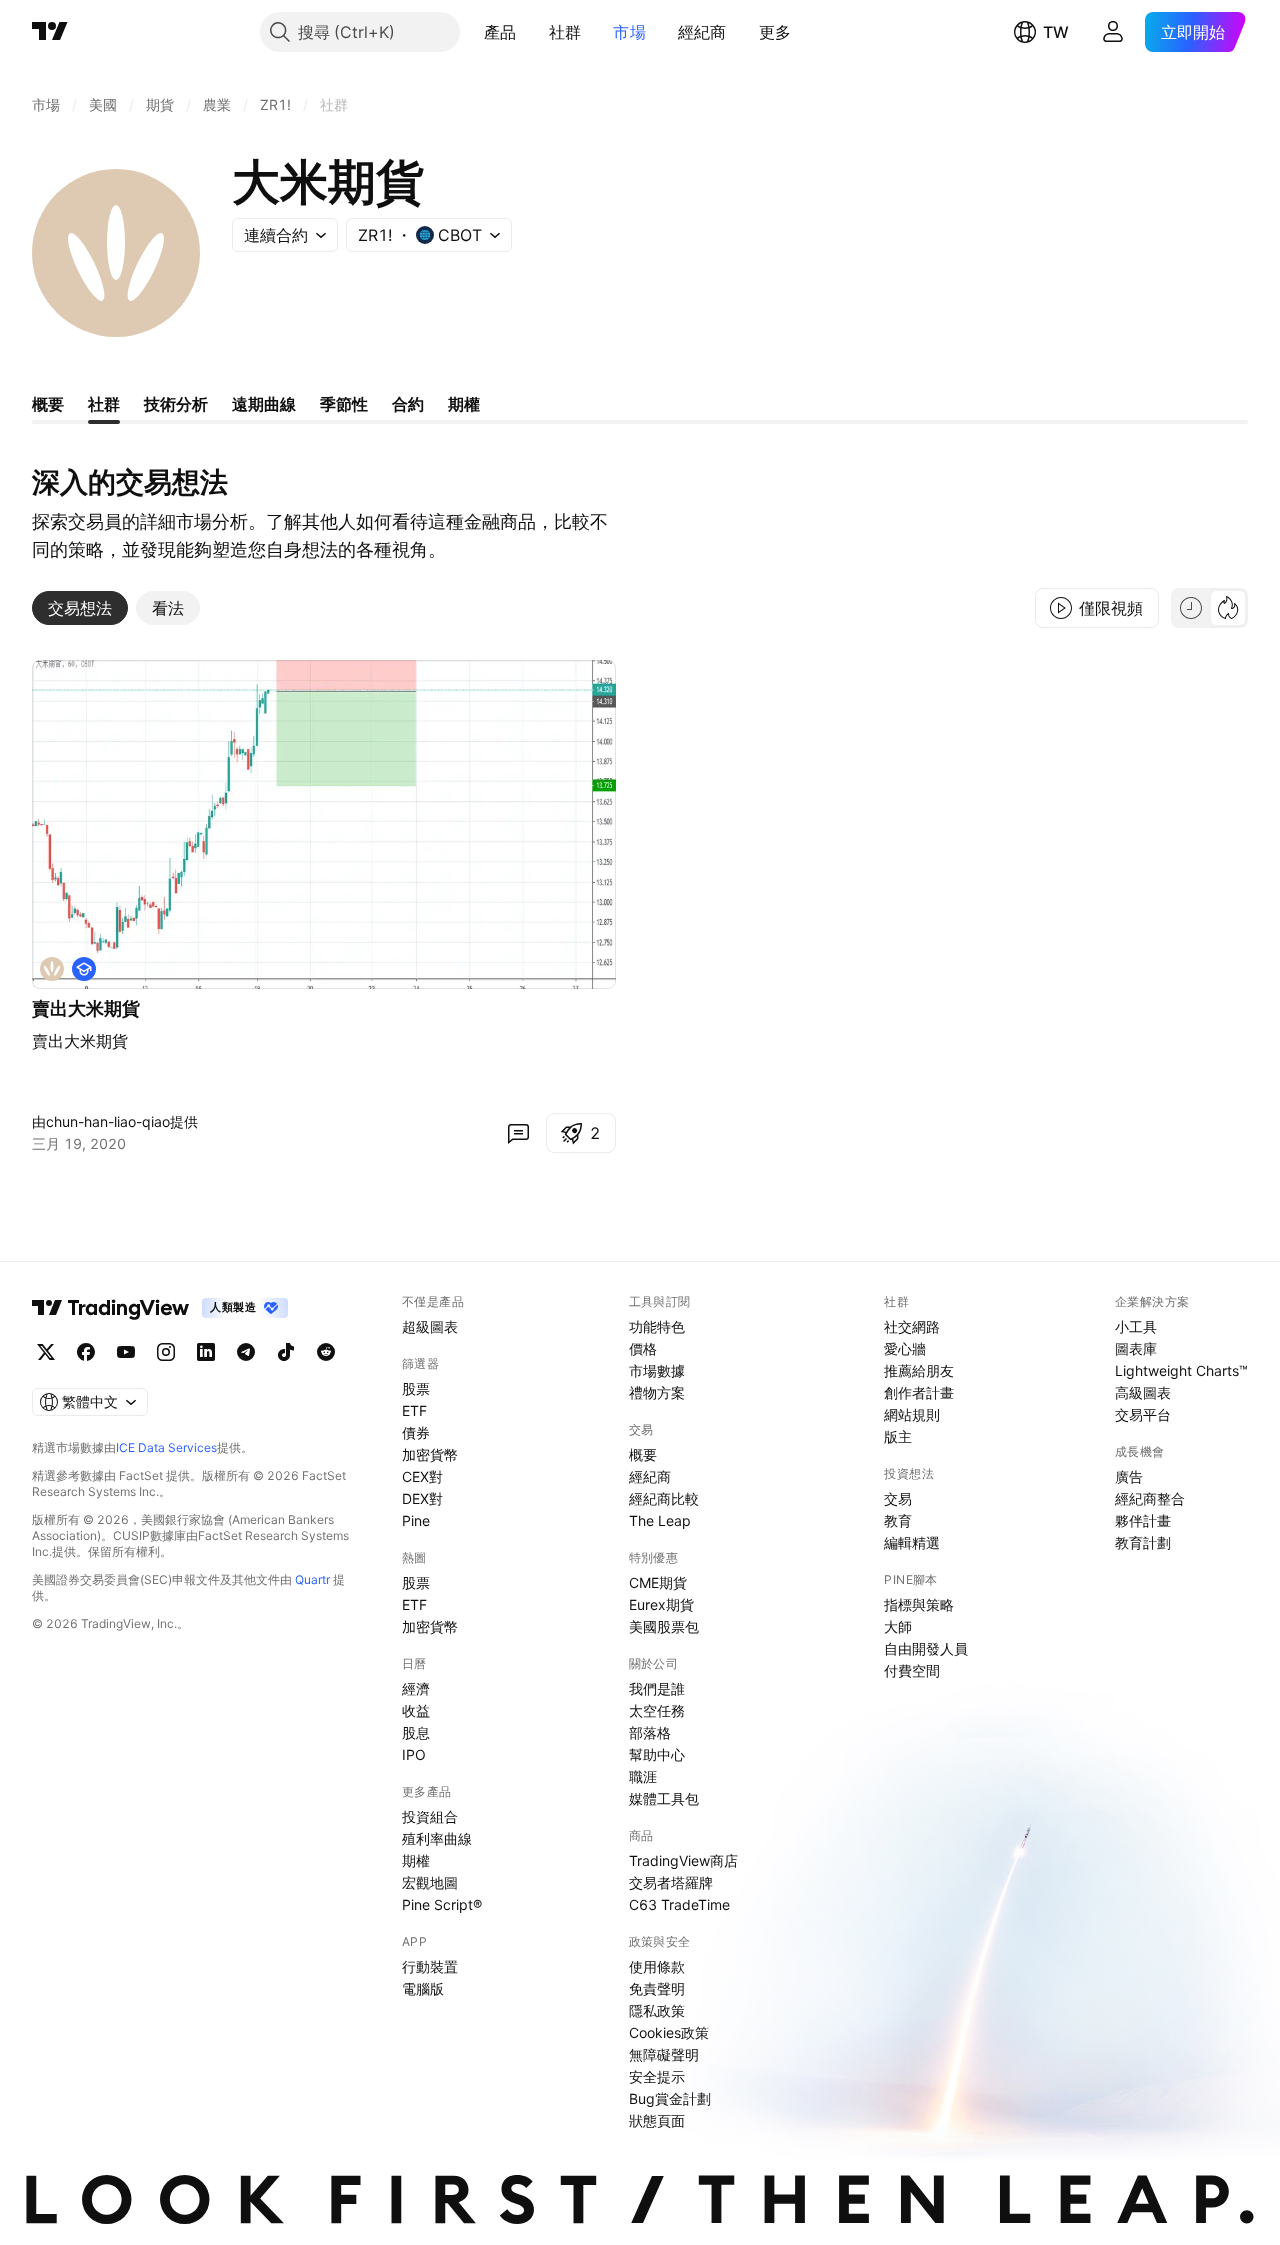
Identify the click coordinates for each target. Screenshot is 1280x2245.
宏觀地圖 (430, 1882)
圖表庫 (1136, 1348)
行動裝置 (430, 1966)
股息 (416, 1732)
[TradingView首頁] (50, 32)
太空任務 (657, 1710)
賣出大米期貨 (86, 1008)
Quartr (312, 1579)
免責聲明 (657, 1988)
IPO (414, 1754)
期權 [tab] (464, 404)
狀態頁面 (657, 2120)
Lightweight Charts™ (1181, 1370)
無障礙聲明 (664, 2054)
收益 (416, 1710)
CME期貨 (658, 1582)
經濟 (416, 1688)
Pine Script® (442, 1904)
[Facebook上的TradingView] (86, 1352)
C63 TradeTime (679, 1904)
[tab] (80, 608)
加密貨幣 (430, 1454)
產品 (500, 32)
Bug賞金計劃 (670, 2098)
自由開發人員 (926, 1648)
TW (1056, 32)
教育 (898, 1520)
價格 (643, 1348)
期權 (416, 1860)
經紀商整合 (1150, 1498)
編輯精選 (912, 1542)
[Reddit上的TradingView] (326, 1352)
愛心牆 (905, 1348)
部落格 (650, 1732)
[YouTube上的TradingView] (126, 1352)
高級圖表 (1143, 1392)
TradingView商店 (683, 1860)
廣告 (1129, 1476)
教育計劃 (1143, 1542)
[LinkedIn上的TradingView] (206, 1352)
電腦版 (423, 1988)
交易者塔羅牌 (671, 1882)
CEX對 (422, 1476)
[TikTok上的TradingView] (286, 1352)
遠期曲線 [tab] (264, 404)
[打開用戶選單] (1113, 32)
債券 (416, 1432)
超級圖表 (430, 1326)
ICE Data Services (166, 1447)
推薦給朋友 (919, 1370)
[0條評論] (518, 1133)
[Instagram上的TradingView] (166, 1352)
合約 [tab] (408, 404)
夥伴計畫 (1143, 1520)
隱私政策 (657, 2010)
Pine (416, 1520)
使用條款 (657, 1966)
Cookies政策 (669, 2032)
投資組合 (430, 1816)
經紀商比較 (664, 1498)
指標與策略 (919, 1604)
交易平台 (1143, 1414)
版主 (898, 1436)
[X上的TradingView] (46, 1352)
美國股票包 (664, 1626)
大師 (898, 1626)
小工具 (1136, 1326)
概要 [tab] (48, 404)
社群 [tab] (104, 404)
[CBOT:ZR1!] (52, 969)
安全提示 (657, 2076)
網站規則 (912, 1414)
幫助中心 (657, 1754)
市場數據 (657, 1370)
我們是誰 (657, 1688)
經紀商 (702, 32)
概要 (643, 1454)
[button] (532, 32)
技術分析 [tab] (176, 404)
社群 (565, 32)
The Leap (660, 1520)
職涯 (643, 1776)
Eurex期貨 (661, 1604)
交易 (898, 1498)
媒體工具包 (664, 1798)
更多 (775, 32)
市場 (629, 32)
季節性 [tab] (344, 404)
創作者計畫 (919, 1392)
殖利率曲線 (437, 1838)
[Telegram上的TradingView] (246, 1352)
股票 (416, 1388)
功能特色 (657, 1326)
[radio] (1191, 608)
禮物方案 (657, 1392)
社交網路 (912, 1326)
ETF (414, 1410)
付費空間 (912, 1670)
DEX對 (422, 1498)
